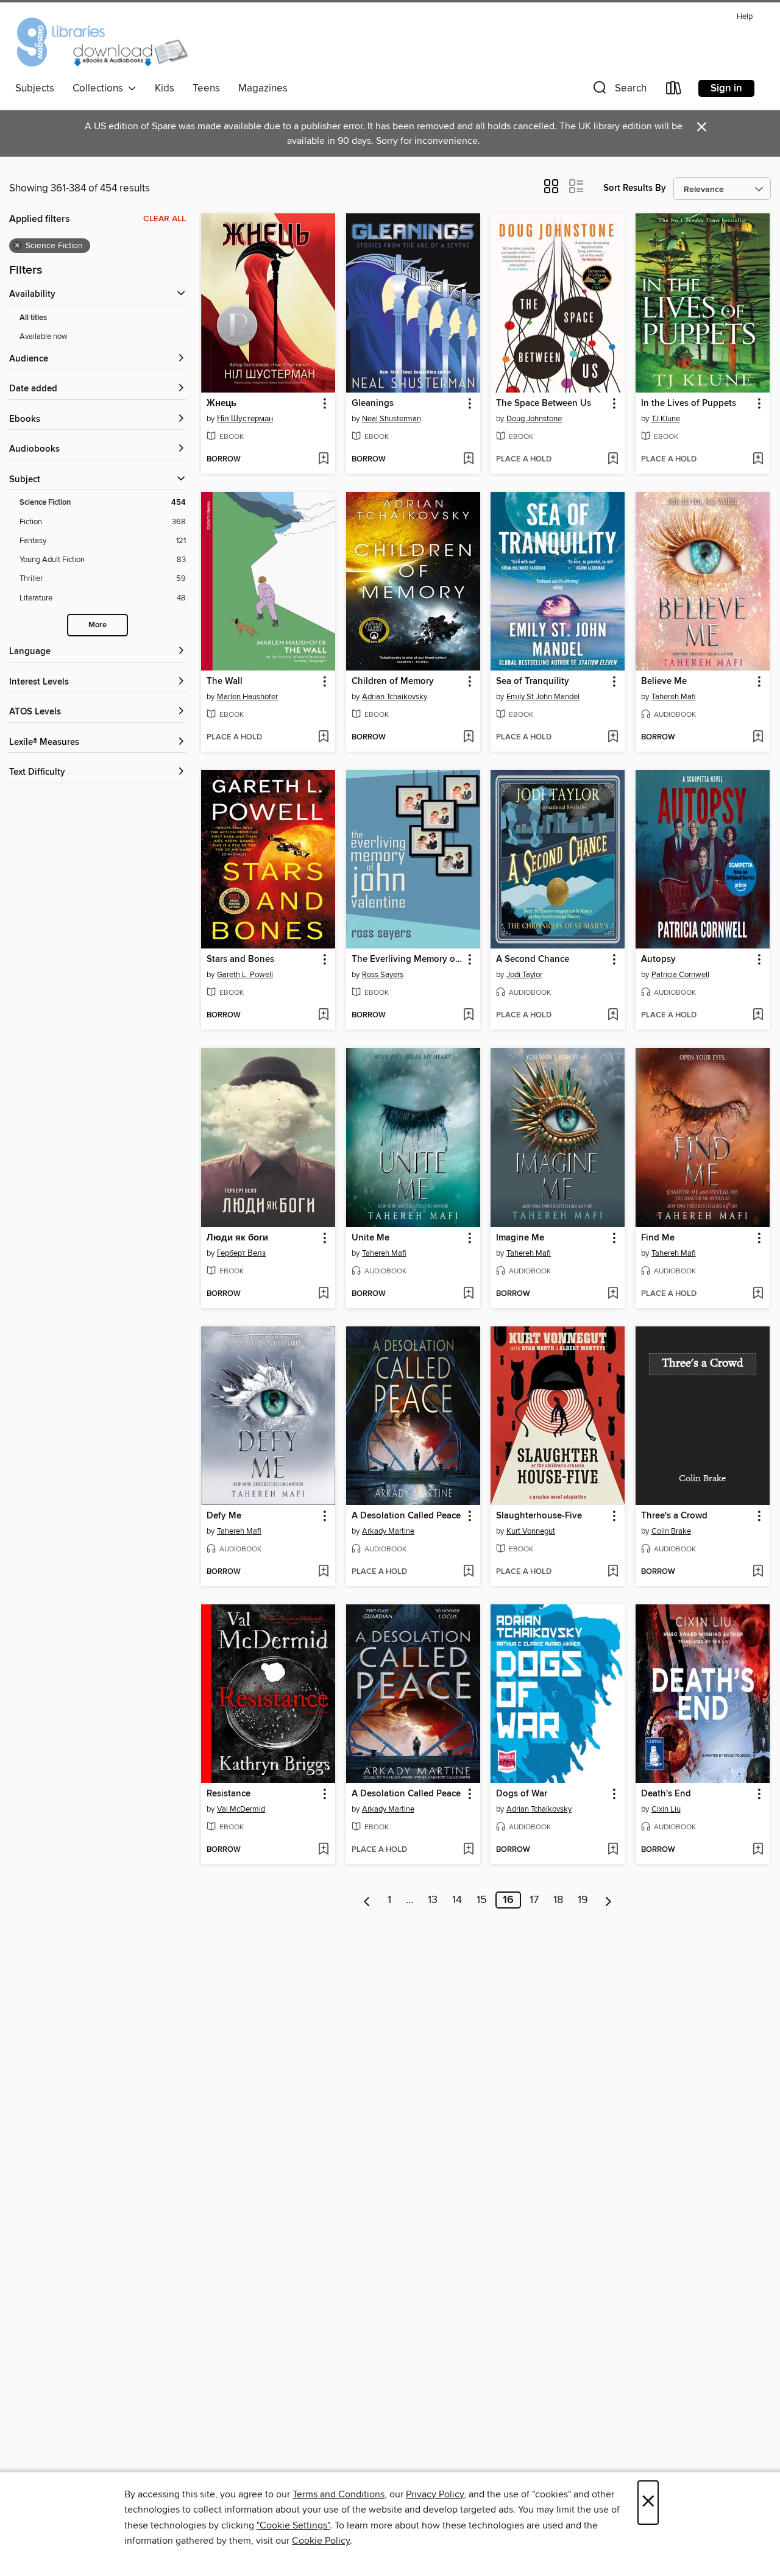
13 (433, 1900)
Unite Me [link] (370, 1238)
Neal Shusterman (392, 419)
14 (457, 1900)
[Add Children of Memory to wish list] (468, 738)
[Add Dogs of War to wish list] (613, 1850)
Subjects (35, 88)
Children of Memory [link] (393, 681)
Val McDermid (241, 1809)
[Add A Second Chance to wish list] (613, 1016)
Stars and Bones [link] (240, 959)
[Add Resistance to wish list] (323, 1850)
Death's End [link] (666, 1794)
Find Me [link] (658, 1238)
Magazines (263, 88)
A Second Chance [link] (533, 959)
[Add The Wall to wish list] (323, 738)
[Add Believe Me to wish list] (758, 738)
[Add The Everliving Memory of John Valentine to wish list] (468, 1016)
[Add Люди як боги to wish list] (323, 1294)
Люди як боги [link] (237, 1238)
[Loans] (674, 91)
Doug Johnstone (534, 419)
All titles (33, 318)
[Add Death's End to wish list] (758, 1850)
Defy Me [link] (224, 1516)
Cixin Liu (666, 1809)
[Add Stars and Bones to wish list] (323, 1016)
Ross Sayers (383, 975)
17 (534, 1900)
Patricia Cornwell (680, 975)
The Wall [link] (225, 681)
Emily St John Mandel (543, 697)
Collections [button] (100, 88)
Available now (44, 336)
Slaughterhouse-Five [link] (539, 1516)
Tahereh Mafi (674, 697)
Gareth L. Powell (245, 975)
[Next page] (608, 1900)
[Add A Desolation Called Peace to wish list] (468, 1572)
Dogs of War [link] (522, 1794)
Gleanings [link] (373, 404)
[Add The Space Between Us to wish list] (613, 460)
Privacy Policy (435, 2494)
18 (558, 1900)
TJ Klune (666, 419)
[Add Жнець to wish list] (323, 460)
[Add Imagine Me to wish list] (613, 1294)
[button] (619, 91)
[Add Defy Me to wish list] (323, 1572)
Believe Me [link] (664, 681)
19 (583, 1900)
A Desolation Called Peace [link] (406, 1516)
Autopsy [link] (658, 959)
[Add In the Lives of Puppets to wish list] (758, 460)
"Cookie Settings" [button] (293, 2525)
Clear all (165, 219)
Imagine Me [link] (520, 1238)
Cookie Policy (321, 2541)
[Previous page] (367, 1900)
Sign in (726, 88)
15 (482, 1900)
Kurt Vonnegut (531, 1531)
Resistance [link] (229, 1794)
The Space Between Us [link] (544, 404)
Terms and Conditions (339, 2494)
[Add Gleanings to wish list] (468, 460)
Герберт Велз (241, 1253)
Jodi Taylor (524, 975)
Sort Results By (635, 188)
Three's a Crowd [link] (674, 1516)
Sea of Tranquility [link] (533, 681)
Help (745, 17)
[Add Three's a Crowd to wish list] (758, 1572)
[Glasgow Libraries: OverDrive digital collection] (101, 42)
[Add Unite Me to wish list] (468, 1294)
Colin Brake (671, 1531)
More (97, 625)
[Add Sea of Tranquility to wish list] (613, 738)
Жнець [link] (222, 404)
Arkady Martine (388, 1531)
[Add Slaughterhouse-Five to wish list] (613, 1572)
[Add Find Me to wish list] (758, 1294)
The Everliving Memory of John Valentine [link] (407, 959)
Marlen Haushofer (247, 697)
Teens (206, 88)
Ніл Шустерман (245, 419)
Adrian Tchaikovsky (395, 697)
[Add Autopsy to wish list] (758, 1016)
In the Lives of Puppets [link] (689, 404)
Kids (165, 88)
